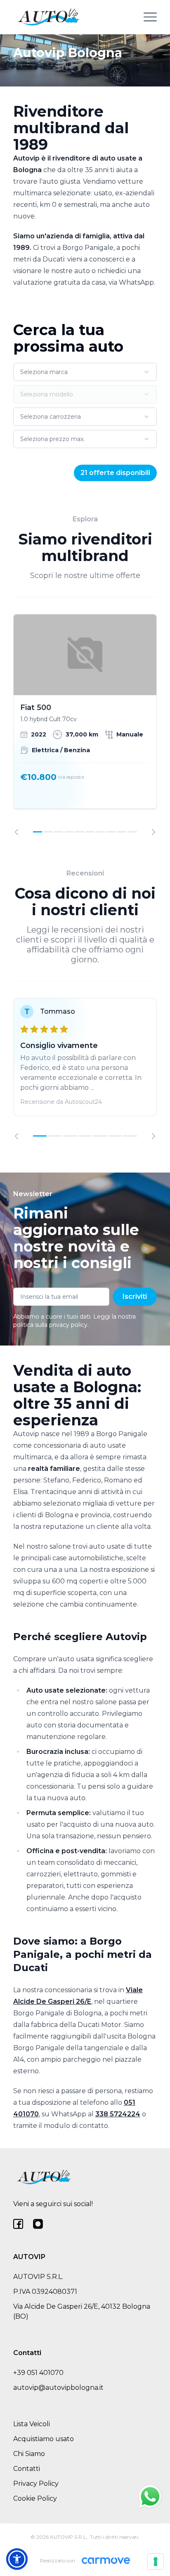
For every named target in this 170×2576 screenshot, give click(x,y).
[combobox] (85, 372)
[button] (17, 2559)
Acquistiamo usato (44, 2439)
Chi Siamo (29, 2454)
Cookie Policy (35, 2498)
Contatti (27, 2469)
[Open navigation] (150, 17)
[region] (85, 725)
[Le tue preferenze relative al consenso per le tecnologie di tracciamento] (156, 2562)
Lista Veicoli (32, 2424)
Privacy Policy (36, 2484)
